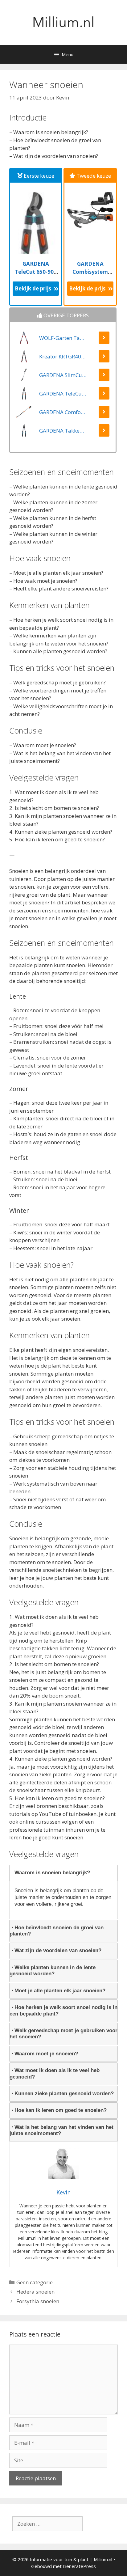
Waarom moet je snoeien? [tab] (46, 2054)
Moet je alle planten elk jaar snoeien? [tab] (60, 1991)
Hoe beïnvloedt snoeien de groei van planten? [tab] (57, 1931)
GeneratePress (79, 2566)
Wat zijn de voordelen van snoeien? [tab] (58, 1950)
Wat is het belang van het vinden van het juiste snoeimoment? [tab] (61, 2130)
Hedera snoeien (35, 2292)
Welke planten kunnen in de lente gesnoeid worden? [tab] (53, 1971)
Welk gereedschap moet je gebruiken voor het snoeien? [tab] (63, 2034)
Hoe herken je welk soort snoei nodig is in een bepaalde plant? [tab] (63, 2010)
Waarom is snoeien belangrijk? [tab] (52, 1873)
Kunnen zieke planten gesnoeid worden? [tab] (64, 2094)
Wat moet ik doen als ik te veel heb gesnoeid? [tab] (55, 2073)
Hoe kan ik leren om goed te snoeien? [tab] (61, 2110)
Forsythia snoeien (38, 2301)
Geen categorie (35, 2282)
